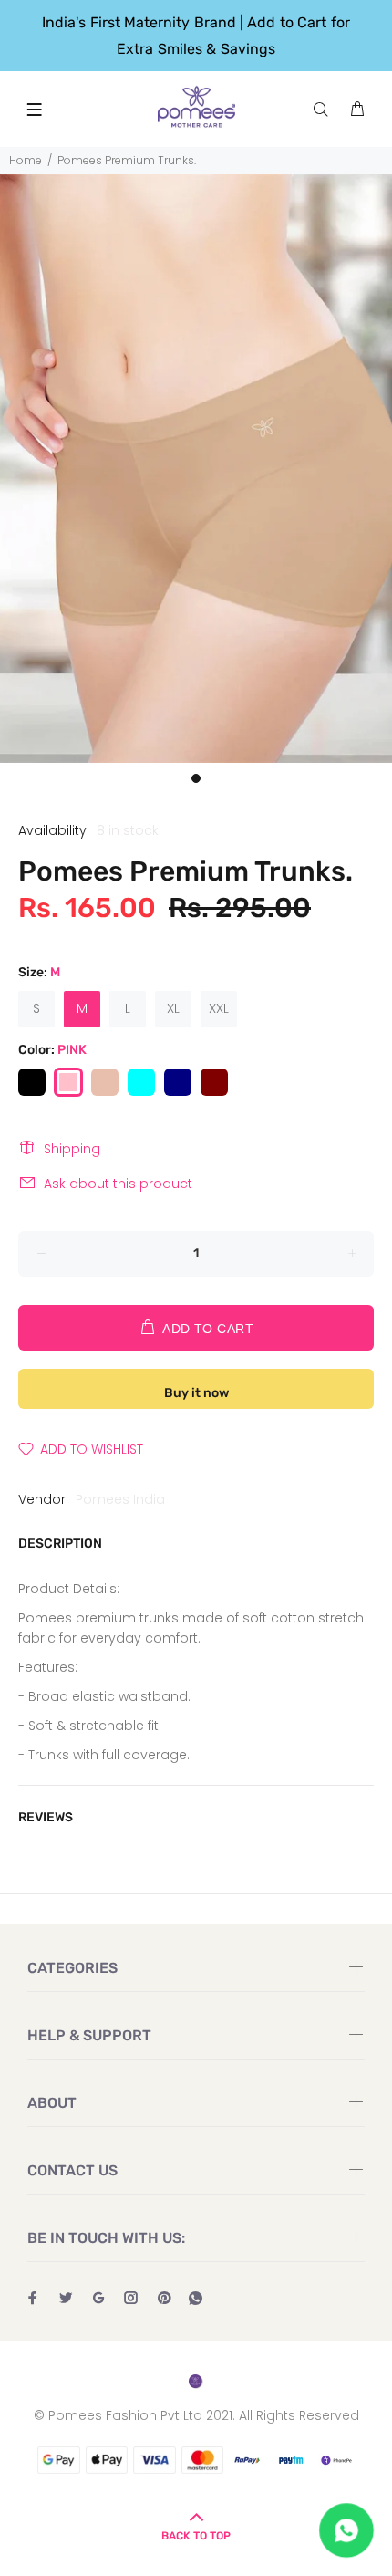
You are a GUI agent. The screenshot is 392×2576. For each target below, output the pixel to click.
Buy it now (196, 1393)
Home (26, 160)
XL (173, 1008)
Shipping (72, 1149)
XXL (219, 1008)
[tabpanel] (196, 469)
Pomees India (120, 1499)
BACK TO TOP (196, 2536)
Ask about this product (118, 1184)
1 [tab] (196, 778)
